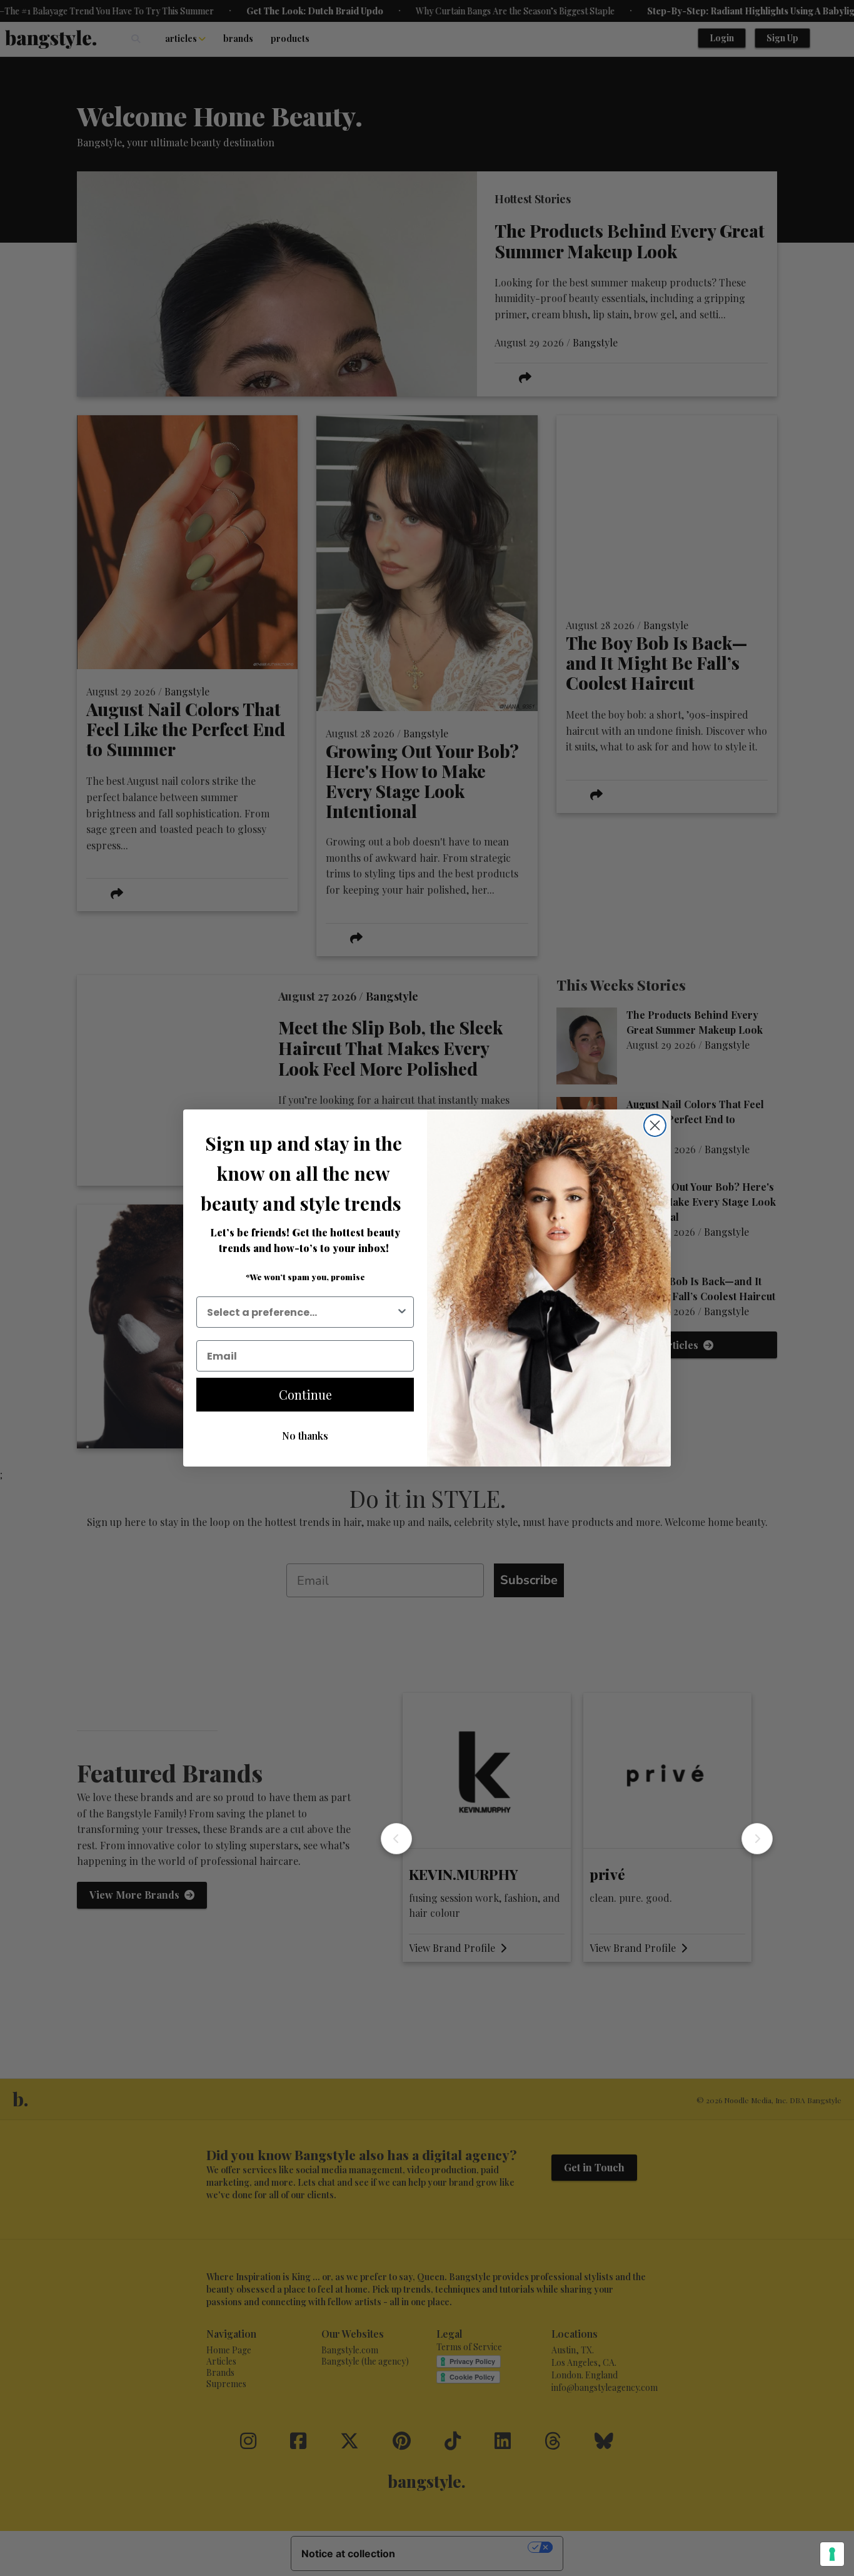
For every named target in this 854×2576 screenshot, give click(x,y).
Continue (305, 1394)
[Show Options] (402, 1312)
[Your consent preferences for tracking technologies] (832, 2554)
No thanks (305, 1436)
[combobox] (301, 1312)
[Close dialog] (655, 1125)
